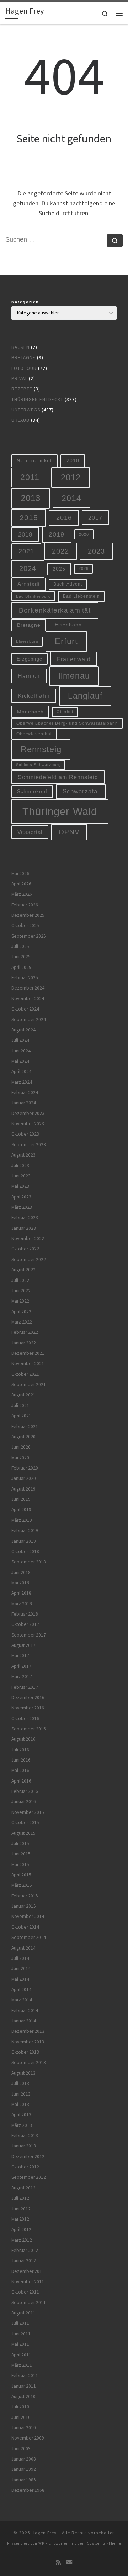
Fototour (24, 368)
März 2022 (22, 1322)
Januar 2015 (24, 1906)
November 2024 (28, 999)
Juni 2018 (21, 1572)
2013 (31, 498)
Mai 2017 (20, 1656)
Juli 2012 (20, 2198)
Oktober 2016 (25, 1718)
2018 (25, 535)
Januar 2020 (24, 1478)
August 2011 (23, 2313)
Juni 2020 (21, 1447)
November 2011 (28, 2282)
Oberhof (65, 712)
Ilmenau (74, 676)
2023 (96, 551)
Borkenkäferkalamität (55, 610)
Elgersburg (27, 641)
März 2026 (22, 894)
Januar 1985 (24, 2480)
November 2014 (28, 1916)
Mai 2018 (20, 1583)
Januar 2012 (24, 2261)
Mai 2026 (20, 874)
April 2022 (21, 1312)
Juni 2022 (21, 1291)
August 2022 (23, 1270)
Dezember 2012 (28, 2157)
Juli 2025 (20, 946)
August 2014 (23, 1948)
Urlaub (20, 420)
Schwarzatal (81, 791)
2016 (64, 518)
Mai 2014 (20, 1979)
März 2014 (22, 2000)
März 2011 (22, 2365)
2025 (59, 569)
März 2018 (22, 1604)
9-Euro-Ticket (34, 460)
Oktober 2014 (25, 1927)
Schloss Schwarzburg (38, 765)
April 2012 (21, 2229)
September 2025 (29, 936)
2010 (73, 460)
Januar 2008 (24, 2459)
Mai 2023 (20, 1186)
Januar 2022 (24, 1343)
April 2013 (21, 2115)
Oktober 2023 (25, 1134)
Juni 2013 (21, 2094)
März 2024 (22, 1082)
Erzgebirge (30, 659)
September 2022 (29, 1259)
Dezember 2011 (28, 2271)
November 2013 (28, 2042)
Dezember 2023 (28, 1113)
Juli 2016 (20, 1750)
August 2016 (23, 1739)
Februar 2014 (25, 2011)
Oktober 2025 (25, 925)
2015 (29, 518)
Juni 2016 (21, 1760)
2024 (28, 568)
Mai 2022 (20, 1301)
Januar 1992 (24, 2469)
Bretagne (23, 358)
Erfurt (66, 641)
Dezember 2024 (28, 988)
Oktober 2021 (25, 1374)
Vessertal (30, 832)
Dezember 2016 (28, 1697)
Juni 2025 (21, 957)
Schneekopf (32, 791)
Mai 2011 (20, 2344)
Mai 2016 (20, 1770)
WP (41, 2543)
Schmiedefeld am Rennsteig (58, 777)
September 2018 (29, 1562)
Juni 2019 (21, 1499)
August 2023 (23, 1155)
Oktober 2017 (25, 1624)
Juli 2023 (20, 1166)
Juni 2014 (21, 1969)
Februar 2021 (25, 1426)
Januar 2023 (24, 1228)
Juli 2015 (20, 1844)
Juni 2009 (21, 2449)
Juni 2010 (21, 2417)
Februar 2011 (25, 2375)
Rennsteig (41, 749)
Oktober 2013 (25, 2052)
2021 (26, 551)
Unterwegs (26, 410)
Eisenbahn (68, 625)
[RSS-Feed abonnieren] (58, 2562)
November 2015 (28, 1812)
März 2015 (22, 1885)
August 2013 (23, 2073)
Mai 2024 (20, 1061)
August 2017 (23, 1645)
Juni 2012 (21, 2209)
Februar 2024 (25, 1092)
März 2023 (22, 1207)
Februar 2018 (25, 1614)
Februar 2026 (25, 905)
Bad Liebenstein (81, 596)
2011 (30, 477)
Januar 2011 (24, 2386)
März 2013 (22, 2125)
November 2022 (28, 1238)
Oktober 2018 (25, 1551)
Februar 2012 (25, 2250)
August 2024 (23, 1030)
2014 (71, 498)
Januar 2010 (24, 2428)
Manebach (30, 712)
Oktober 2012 (25, 2167)
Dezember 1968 (28, 2490)
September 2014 (29, 1937)
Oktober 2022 (25, 1249)
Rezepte (22, 389)
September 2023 (29, 1145)
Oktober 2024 (25, 1009)
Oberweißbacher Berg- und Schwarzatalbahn (67, 723)
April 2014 (21, 1990)
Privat (19, 379)
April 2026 (21, 884)
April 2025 (21, 967)
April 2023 (21, 1197)
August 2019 (23, 1489)
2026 (84, 568)
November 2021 (28, 1364)
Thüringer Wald (60, 811)
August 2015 (23, 1833)
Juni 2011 (21, 2334)
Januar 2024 (24, 1103)
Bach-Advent (68, 584)
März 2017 (22, 1677)
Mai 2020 (20, 1458)
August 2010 (23, 2396)
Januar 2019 (24, 1541)
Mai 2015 (20, 1864)
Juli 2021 (20, 1405)
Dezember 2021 (28, 1353)
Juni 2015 (21, 1854)
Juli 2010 (20, 2407)
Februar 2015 (25, 1896)
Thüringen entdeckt (37, 400)
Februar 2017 (25, 1687)
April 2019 (21, 1510)
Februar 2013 (25, 2136)
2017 (95, 518)
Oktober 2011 (25, 2292)
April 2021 (21, 1416)
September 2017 (29, 1635)
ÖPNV (69, 832)
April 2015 (21, 1875)
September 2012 (29, 2177)
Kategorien (25, 302)
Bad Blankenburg (33, 596)
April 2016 (21, 1781)
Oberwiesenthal (34, 734)
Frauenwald (74, 659)
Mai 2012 (20, 2219)
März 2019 (22, 1520)
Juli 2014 (20, 1958)
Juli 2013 (20, 2083)
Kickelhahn (34, 696)
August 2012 (23, 2188)
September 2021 (29, 1384)
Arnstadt (29, 584)
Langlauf (85, 696)
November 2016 (28, 1708)
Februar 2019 (25, 1530)
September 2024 (29, 1020)
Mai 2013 (20, 2104)
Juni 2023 (21, 1176)
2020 (84, 534)
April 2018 (21, 1593)
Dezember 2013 (28, 2031)
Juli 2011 (20, 2323)
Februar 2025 (25, 978)
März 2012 (22, 2240)
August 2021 (23, 1395)
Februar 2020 (25, 1468)
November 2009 (28, 2438)
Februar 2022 (25, 1332)
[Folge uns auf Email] (69, 2562)
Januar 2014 (24, 2021)
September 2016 (29, 1729)
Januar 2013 (24, 2146)
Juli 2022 (20, 1280)
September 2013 (29, 2062)
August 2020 (23, 1437)
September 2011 (29, 2303)
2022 (60, 551)
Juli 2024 (20, 1040)
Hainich (29, 676)
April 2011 (21, 2355)
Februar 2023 (25, 1217)
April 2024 (21, 1071)
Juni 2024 (21, 1051)
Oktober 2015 (25, 1823)
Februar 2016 (25, 1791)
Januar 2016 (24, 1802)
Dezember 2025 (28, 915)
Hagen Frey (44, 2533)
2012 (71, 477)
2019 (57, 534)
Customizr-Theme (104, 2543)
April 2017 (21, 1666)
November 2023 (28, 1124)
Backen (20, 347)
